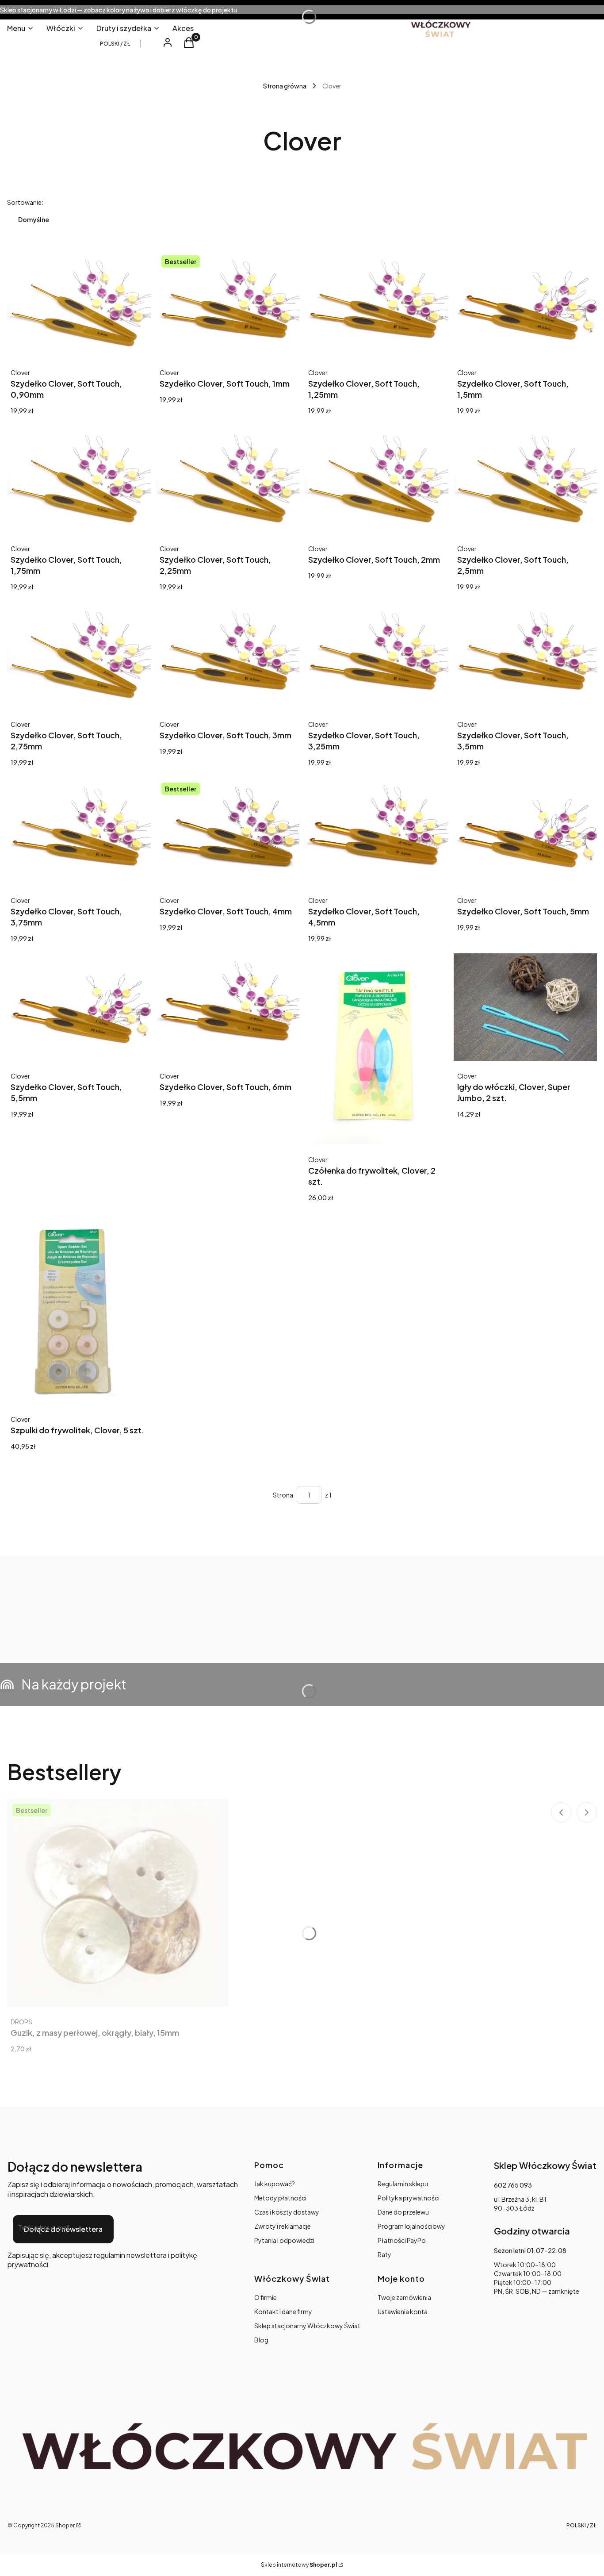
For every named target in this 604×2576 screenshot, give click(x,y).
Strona (283, 1495)
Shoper (65, 2525)
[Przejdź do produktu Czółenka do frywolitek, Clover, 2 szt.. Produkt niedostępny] (377, 1049)
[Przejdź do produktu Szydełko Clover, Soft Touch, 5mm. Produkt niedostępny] (526, 831)
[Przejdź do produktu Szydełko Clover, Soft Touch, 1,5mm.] (526, 304)
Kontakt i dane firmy (283, 2311)
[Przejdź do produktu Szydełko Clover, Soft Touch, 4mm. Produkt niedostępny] (228, 831)
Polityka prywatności (409, 2198)
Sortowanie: (25, 202)
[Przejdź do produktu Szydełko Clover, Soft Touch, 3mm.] (228, 655)
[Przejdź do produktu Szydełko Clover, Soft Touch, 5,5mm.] (79, 1007)
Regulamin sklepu (403, 2184)
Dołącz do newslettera (63, 2229)
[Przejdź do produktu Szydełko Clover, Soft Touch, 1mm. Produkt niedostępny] (228, 304)
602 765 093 (513, 2185)
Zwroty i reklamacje (283, 2226)
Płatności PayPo (402, 2240)
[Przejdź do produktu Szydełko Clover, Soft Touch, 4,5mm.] (377, 831)
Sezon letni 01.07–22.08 (530, 2250)
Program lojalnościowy (411, 2226)
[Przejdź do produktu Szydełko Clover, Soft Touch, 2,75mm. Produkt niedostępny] (79, 655)
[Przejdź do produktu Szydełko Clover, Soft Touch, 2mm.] (377, 479)
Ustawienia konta (403, 2311)
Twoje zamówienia (404, 2297)
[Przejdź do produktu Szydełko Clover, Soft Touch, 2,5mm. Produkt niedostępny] (526, 479)
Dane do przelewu (403, 2212)
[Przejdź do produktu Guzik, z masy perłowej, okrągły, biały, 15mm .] (118, 1903)
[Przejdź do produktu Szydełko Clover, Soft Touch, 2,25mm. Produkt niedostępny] (228, 479)
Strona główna (285, 86)
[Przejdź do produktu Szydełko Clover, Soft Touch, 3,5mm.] (526, 655)
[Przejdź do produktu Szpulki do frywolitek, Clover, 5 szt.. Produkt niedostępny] (79, 1308)
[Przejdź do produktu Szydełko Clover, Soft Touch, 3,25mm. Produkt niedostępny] (377, 655)
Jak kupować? (275, 2184)
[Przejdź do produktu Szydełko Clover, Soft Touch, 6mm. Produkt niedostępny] (228, 1007)
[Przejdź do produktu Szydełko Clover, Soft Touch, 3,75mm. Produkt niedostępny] (79, 831)
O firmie (266, 2297)
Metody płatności (280, 2198)
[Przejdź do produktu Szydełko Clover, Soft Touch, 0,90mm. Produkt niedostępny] (79, 304)
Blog (261, 2340)
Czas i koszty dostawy (287, 2212)
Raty (384, 2254)
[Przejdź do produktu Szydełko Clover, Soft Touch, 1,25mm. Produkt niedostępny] (377, 304)
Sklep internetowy (299, 2565)
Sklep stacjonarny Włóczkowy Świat (307, 2326)
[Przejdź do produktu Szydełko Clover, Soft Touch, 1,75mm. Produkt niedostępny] (79, 479)
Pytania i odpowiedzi (284, 2240)
